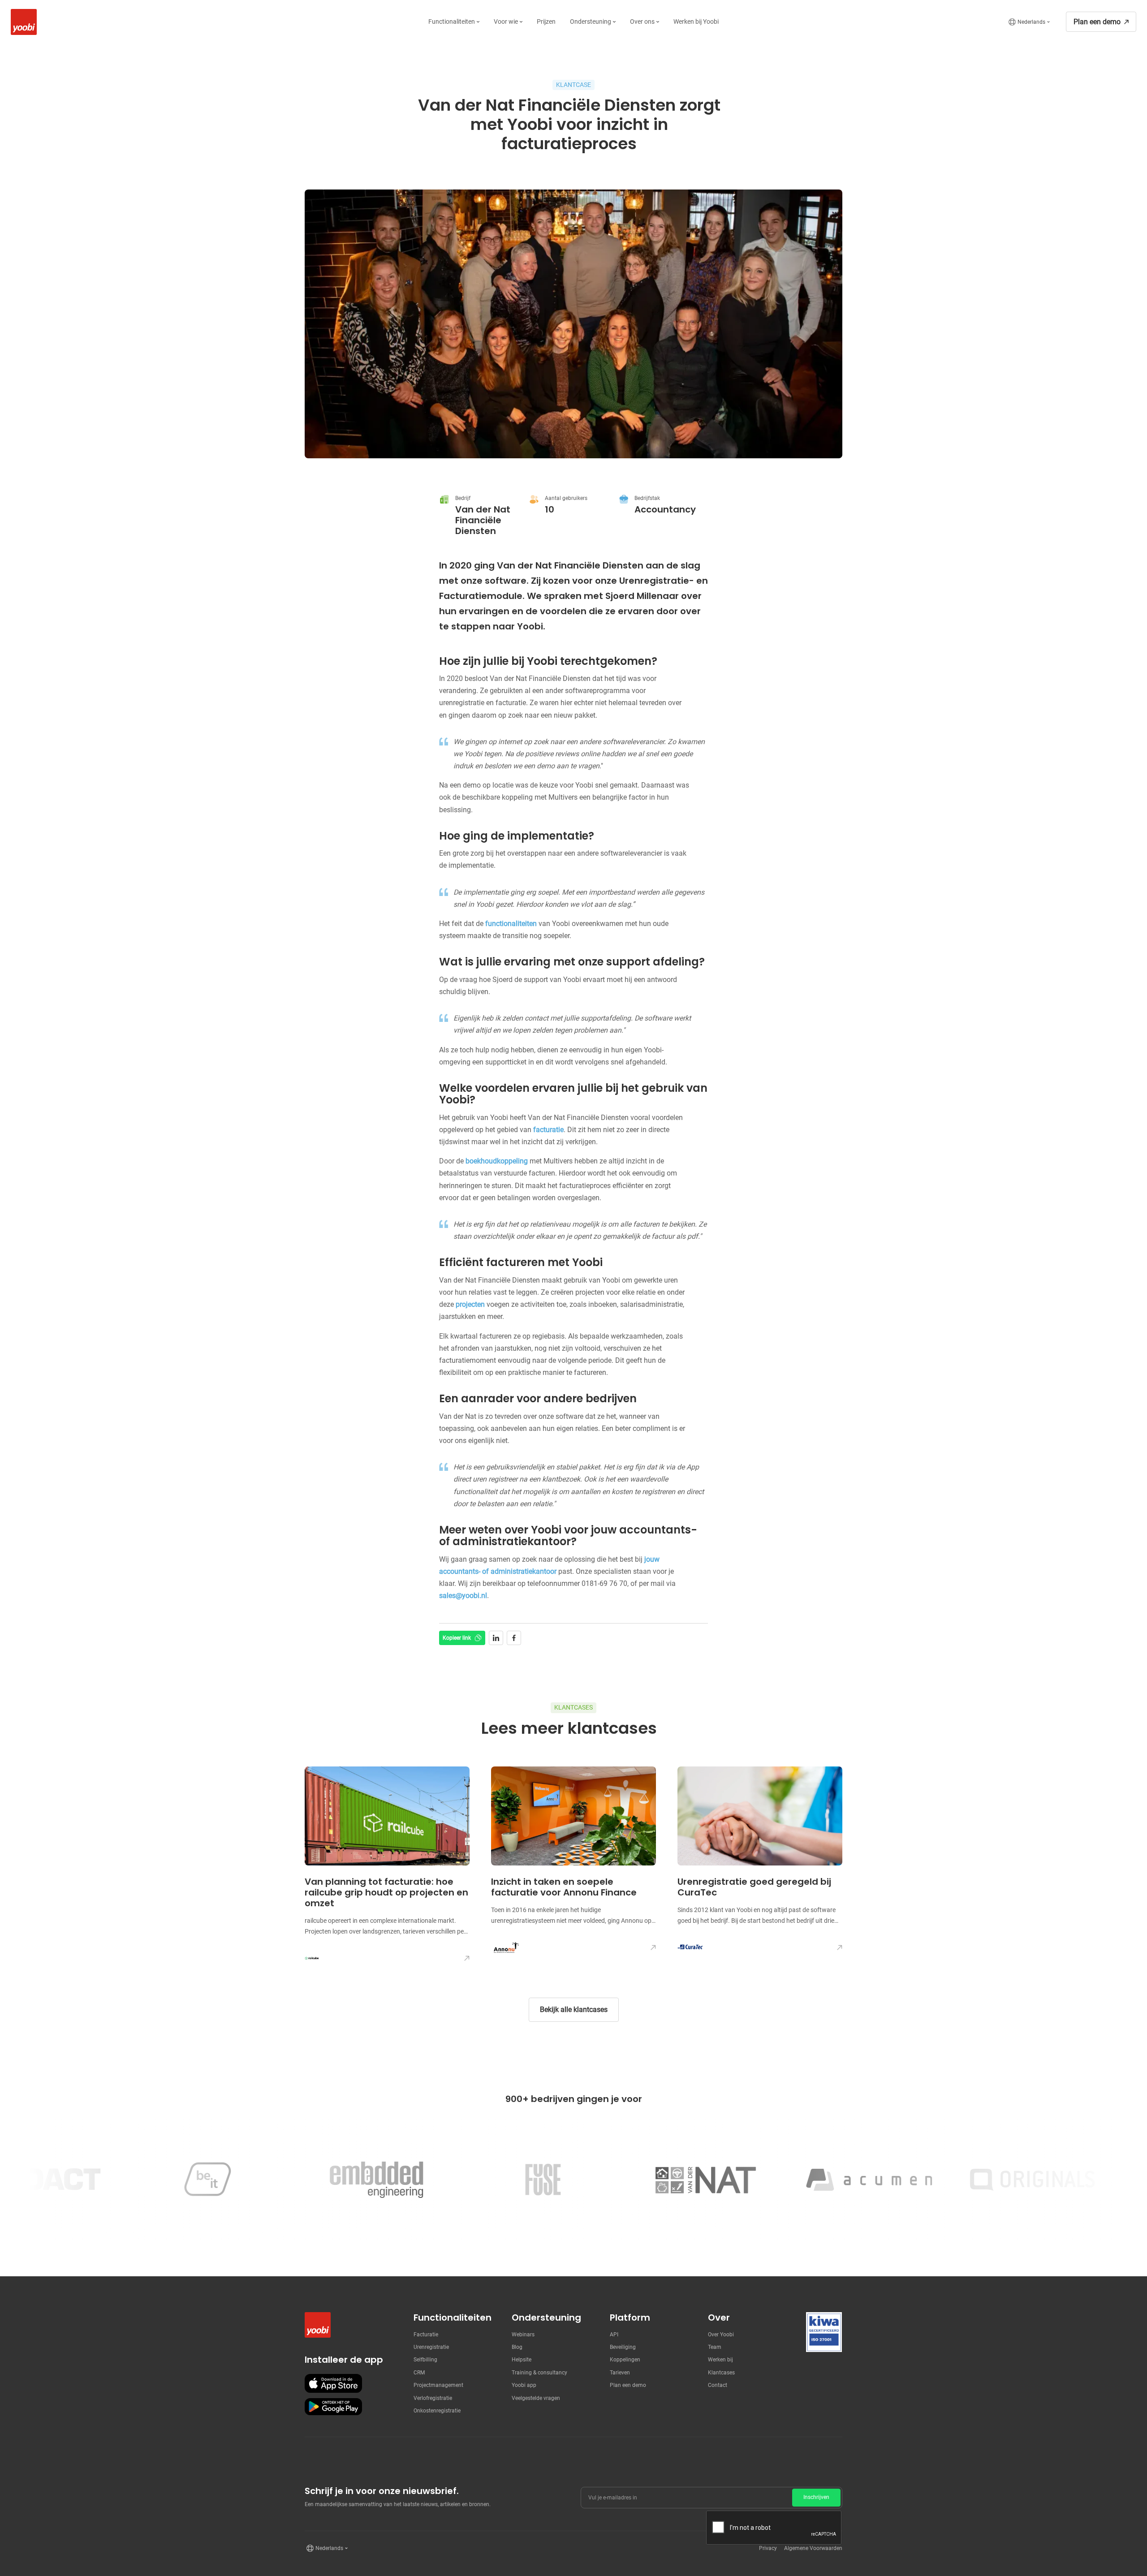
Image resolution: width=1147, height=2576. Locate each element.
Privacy (768, 2548)
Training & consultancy (539, 2373)
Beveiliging (623, 2347)
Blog (517, 2347)
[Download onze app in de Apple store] (333, 2383)
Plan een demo (628, 2385)
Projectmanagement (438, 2385)
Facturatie (426, 2335)
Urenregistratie (431, 2347)
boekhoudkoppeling (497, 1161)
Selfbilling (425, 2360)
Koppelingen (625, 2360)
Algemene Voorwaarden (813, 2548)
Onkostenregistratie (437, 2411)
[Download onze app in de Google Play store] (333, 2407)
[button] (454, 22)
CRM (419, 2373)
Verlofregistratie (433, 2398)
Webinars (523, 2335)
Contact (718, 2385)
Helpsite (522, 2360)
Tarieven (620, 2373)
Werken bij (720, 2360)
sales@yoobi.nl (463, 1596)
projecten (470, 1304)
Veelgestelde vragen (536, 2398)
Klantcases (721, 2373)
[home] (22, 22)
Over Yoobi (721, 2335)
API (614, 2335)
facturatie (548, 1130)
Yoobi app (524, 2385)
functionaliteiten (511, 924)
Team (715, 2347)
